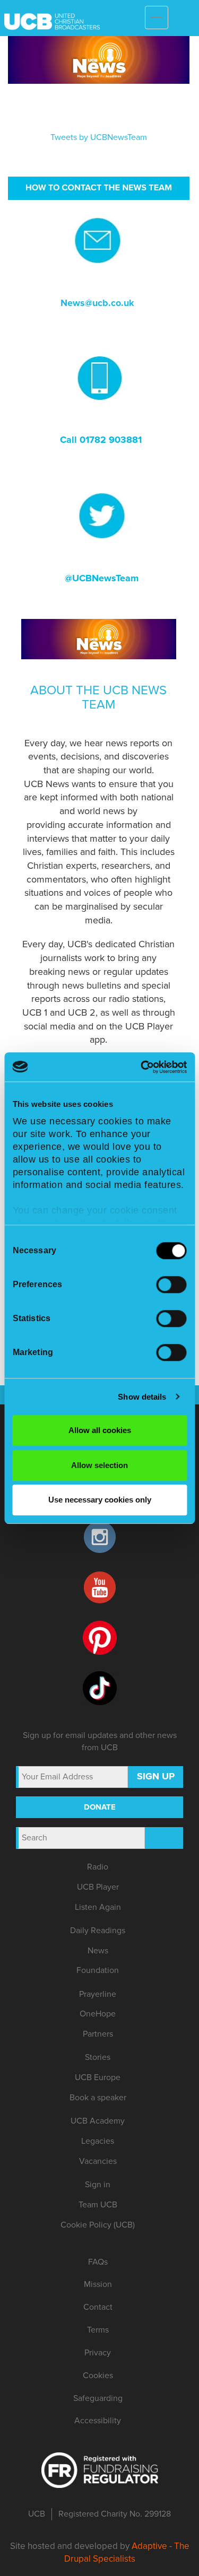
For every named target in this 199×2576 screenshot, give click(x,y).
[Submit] (164, 1838)
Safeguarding (98, 2398)
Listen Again (98, 1907)
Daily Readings (98, 1931)
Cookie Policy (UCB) (98, 2225)
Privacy (98, 2353)
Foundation (98, 1970)
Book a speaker (98, 2098)
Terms (98, 2330)
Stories (98, 2057)
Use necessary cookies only (100, 1500)
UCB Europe (98, 2077)
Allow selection (99, 1465)
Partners (98, 2034)
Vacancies (98, 2161)
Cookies (98, 2376)
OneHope (98, 2014)
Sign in (98, 2185)
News (98, 1951)
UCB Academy (98, 2121)
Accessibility (98, 2421)
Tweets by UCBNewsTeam (99, 137)
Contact (98, 2307)
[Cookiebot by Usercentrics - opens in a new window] (142, 1067)
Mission (98, 2284)
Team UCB (98, 2205)
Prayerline (98, 1994)
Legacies (98, 2141)
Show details (142, 1397)
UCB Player (98, 1887)
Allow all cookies (100, 1430)
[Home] (117, 15)
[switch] (171, 1285)
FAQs (98, 2262)
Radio (98, 1867)
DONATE (100, 1807)
